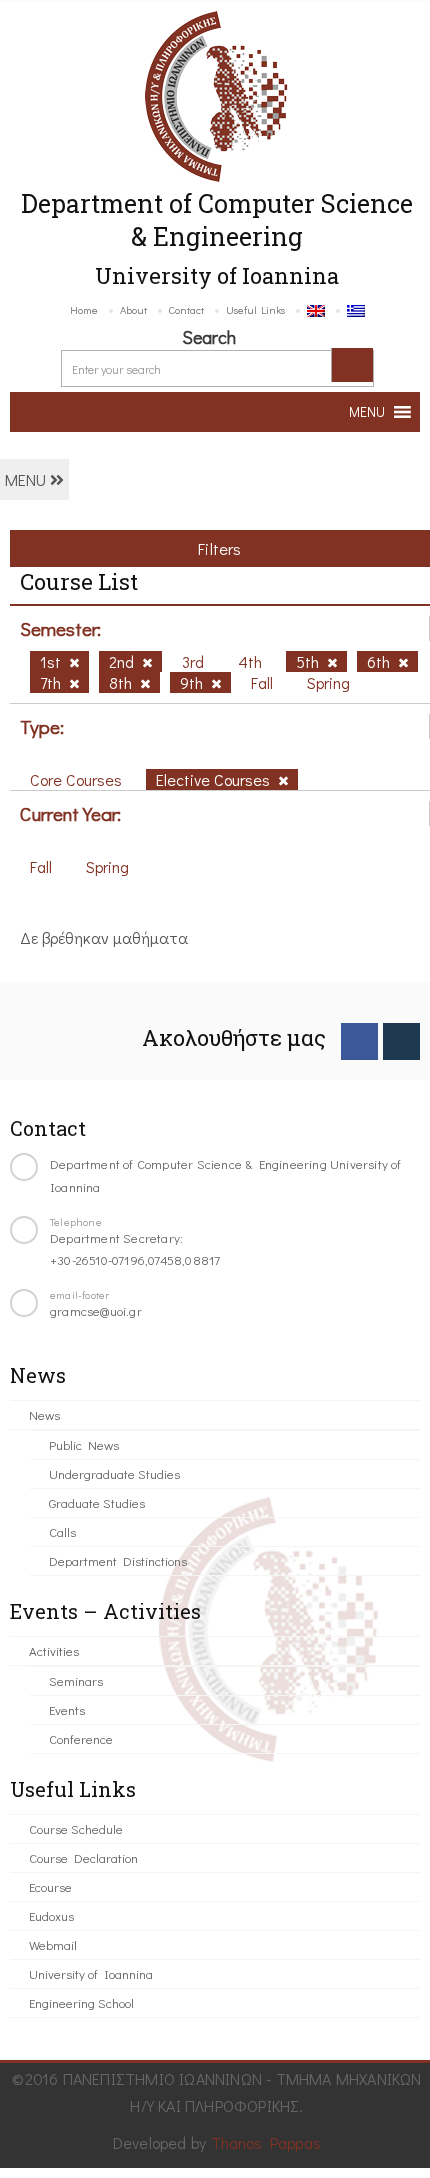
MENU (27, 479)
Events (67, 1709)
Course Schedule (76, 1828)
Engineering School (81, 2002)
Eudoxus (51, 1915)
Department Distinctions (118, 1560)
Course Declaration (83, 1857)
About (133, 309)
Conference (81, 1738)
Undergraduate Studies (114, 1473)
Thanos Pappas (266, 2142)
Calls (62, 1531)
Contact (186, 309)
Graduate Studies (97, 1502)
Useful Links (255, 309)
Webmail (53, 1944)
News (44, 1414)
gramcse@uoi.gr (96, 1310)
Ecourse (50, 1886)
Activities (54, 1650)
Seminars (76, 1680)
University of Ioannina (91, 1973)
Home (84, 309)
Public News (84, 1444)
